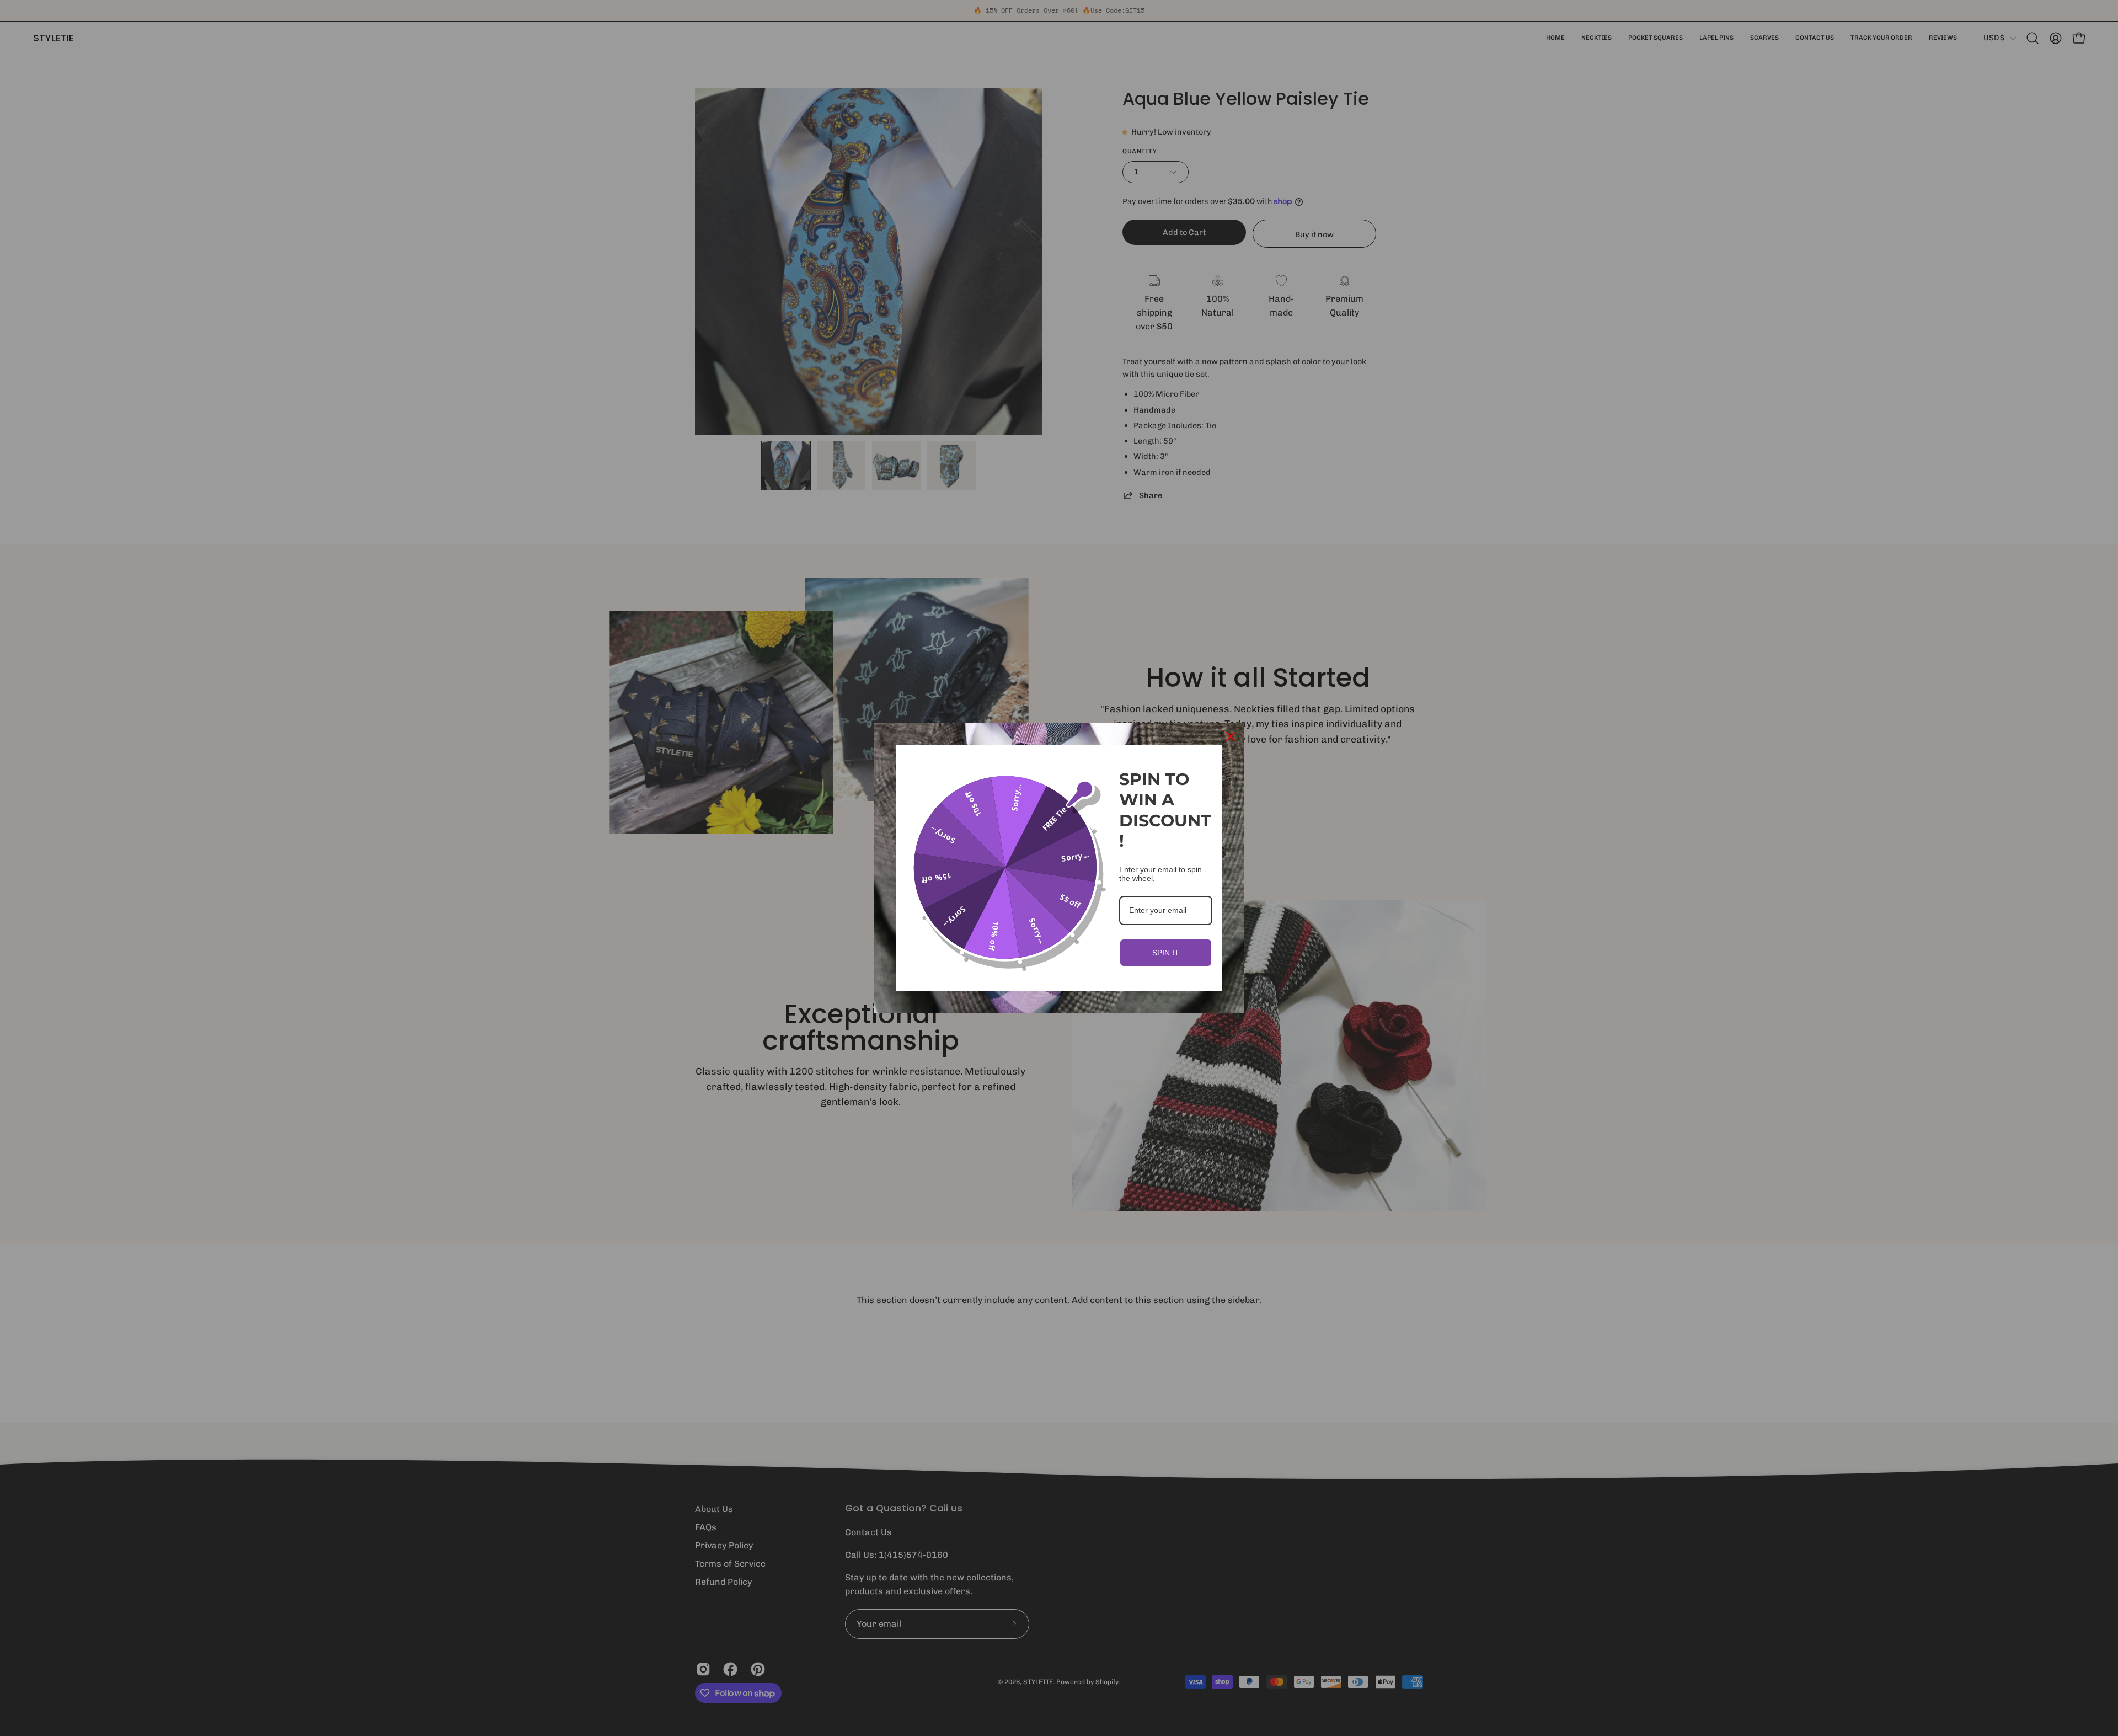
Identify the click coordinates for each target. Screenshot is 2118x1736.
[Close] (1231, 736)
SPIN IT (1166, 953)
